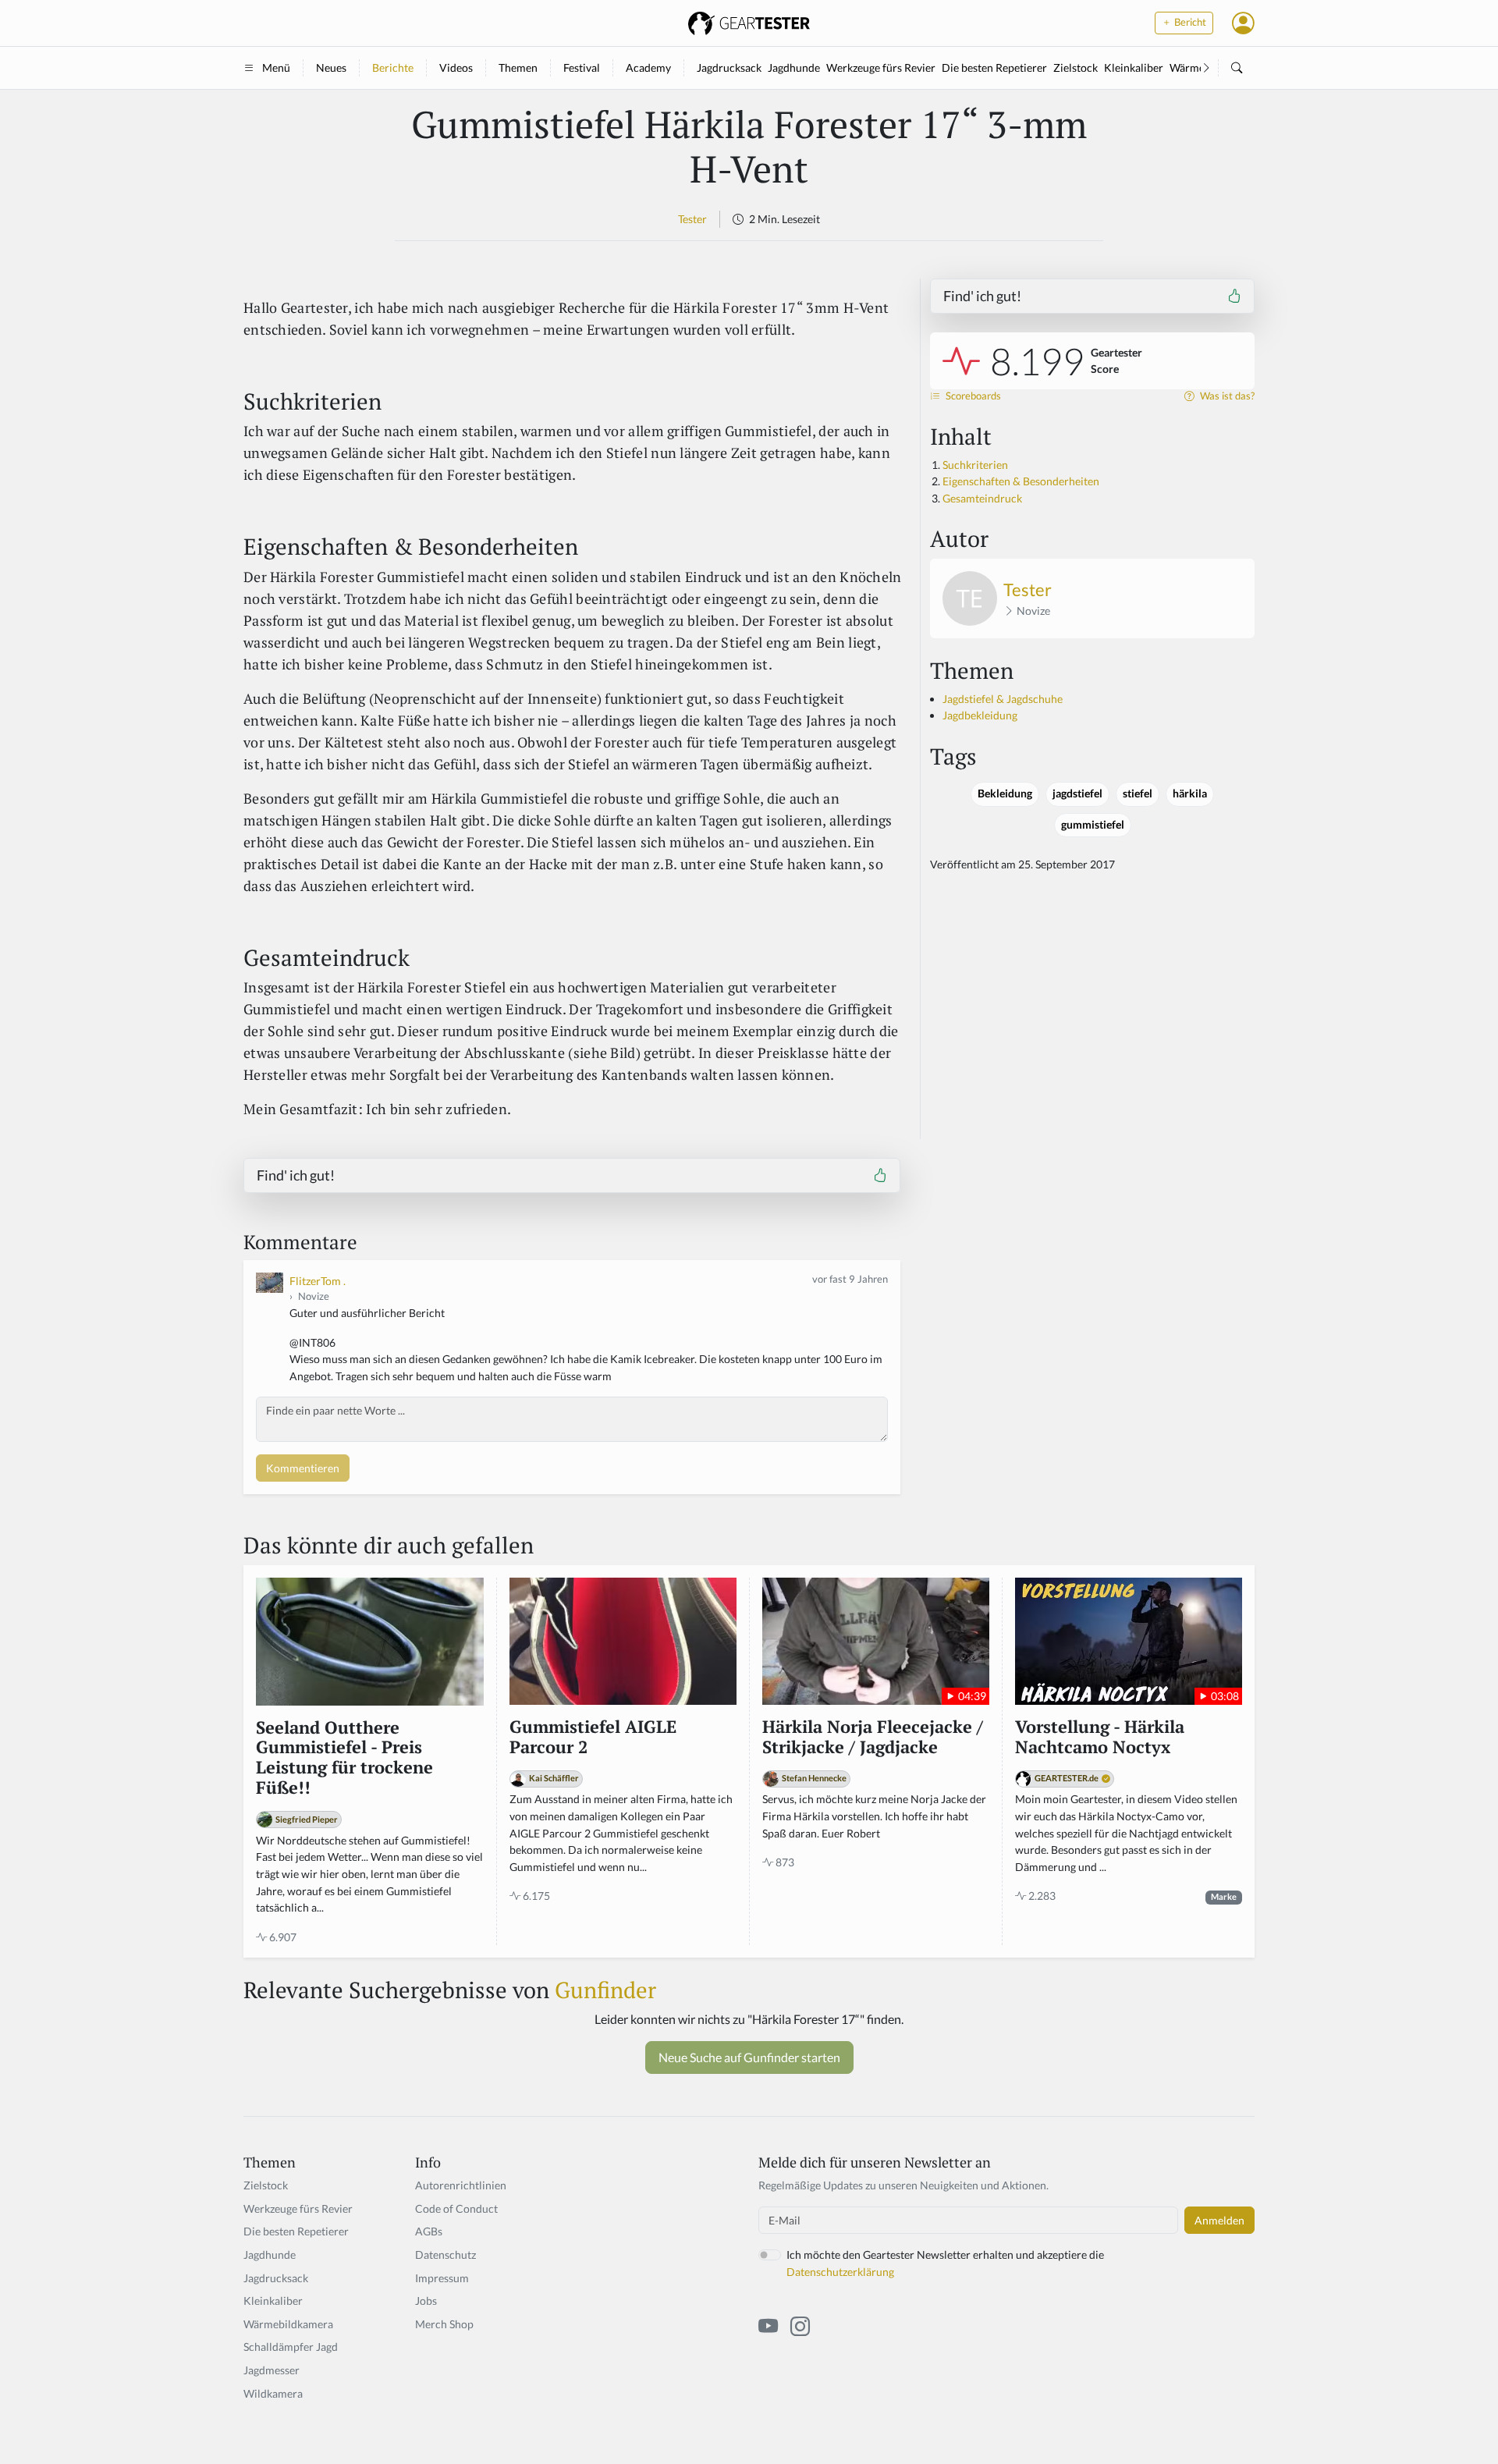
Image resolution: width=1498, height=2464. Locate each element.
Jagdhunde (794, 67)
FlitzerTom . (318, 1281)
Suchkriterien (975, 465)
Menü (276, 67)
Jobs (426, 2301)
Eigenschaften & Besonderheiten (1021, 481)
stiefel (1138, 794)
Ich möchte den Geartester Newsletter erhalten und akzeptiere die (945, 2263)
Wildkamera (273, 2393)
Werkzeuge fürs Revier (881, 67)
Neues (331, 67)
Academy (648, 67)
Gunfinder (605, 1990)
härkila (1190, 794)
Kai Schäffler (554, 1778)
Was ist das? (1226, 396)
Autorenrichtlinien (461, 2185)
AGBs (429, 2231)
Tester (692, 219)
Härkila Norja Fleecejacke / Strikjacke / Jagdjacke (873, 1738)
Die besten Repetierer (994, 67)
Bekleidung (1005, 794)
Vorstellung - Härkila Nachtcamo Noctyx (1100, 1738)
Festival (582, 67)
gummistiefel (1093, 825)
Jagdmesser (272, 2370)
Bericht (1189, 22)
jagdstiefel (1077, 794)
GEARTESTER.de (1067, 1778)
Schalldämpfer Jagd (291, 2347)
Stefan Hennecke (814, 1778)
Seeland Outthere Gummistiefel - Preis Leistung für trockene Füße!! (344, 1759)
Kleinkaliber (1134, 67)
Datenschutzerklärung (840, 2272)
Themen (518, 67)
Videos (456, 67)
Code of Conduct (456, 2208)
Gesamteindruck (982, 498)
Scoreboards (972, 396)
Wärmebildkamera (288, 2324)
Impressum (442, 2278)
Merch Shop (444, 2324)
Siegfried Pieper (307, 1819)
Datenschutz (445, 2255)
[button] (1243, 23)
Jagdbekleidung (980, 715)
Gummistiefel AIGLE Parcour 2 (593, 1738)
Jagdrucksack (729, 67)
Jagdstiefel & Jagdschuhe (1003, 699)
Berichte (393, 67)
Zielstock (1076, 67)
